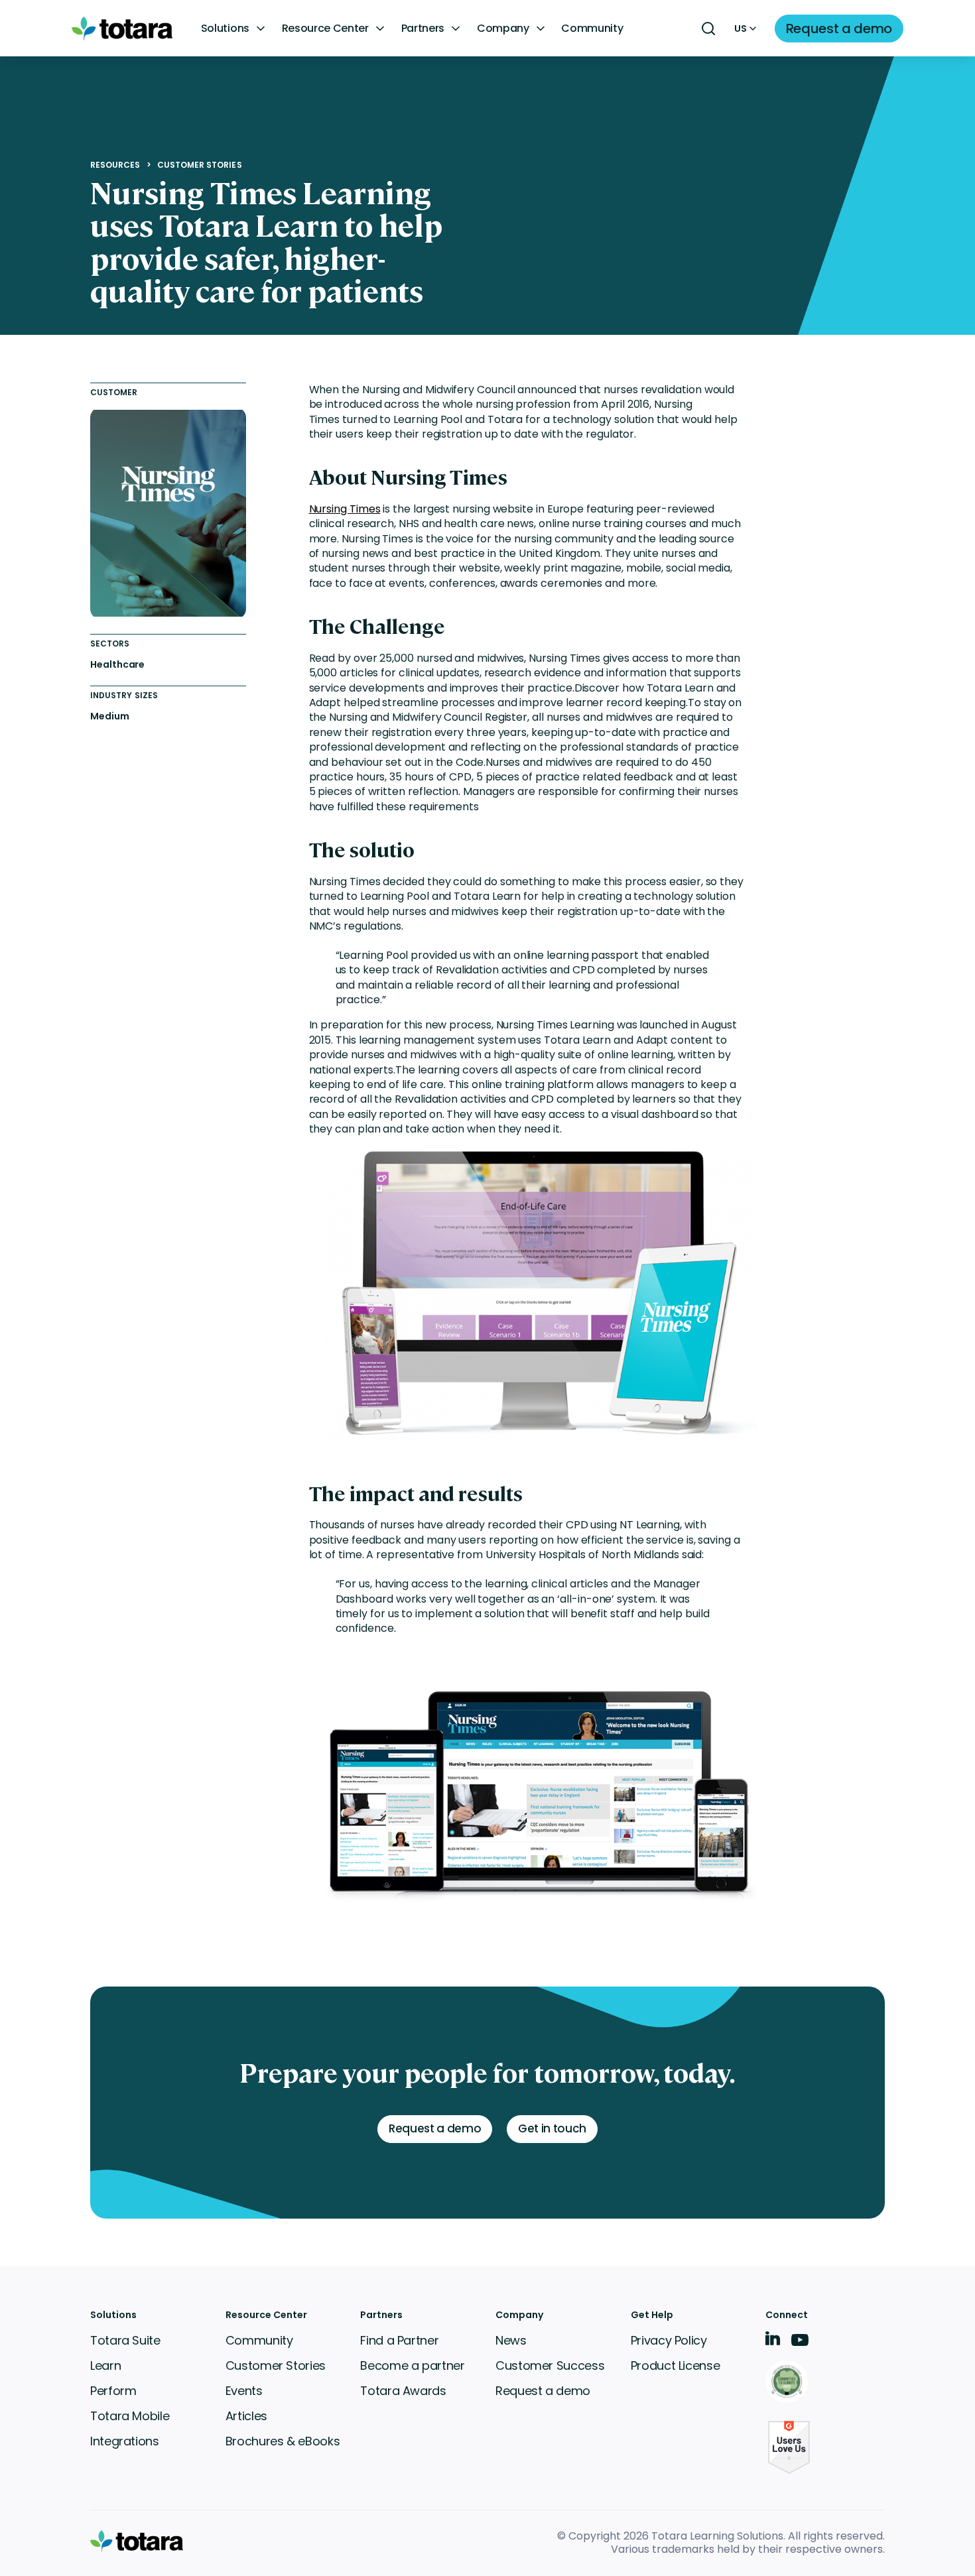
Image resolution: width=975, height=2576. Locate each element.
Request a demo (543, 2391)
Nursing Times (345, 509)
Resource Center (325, 29)
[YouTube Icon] (800, 2344)
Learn (105, 2365)
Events (244, 2391)
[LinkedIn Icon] (773, 2341)
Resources (115, 165)
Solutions (225, 29)
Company (503, 29)
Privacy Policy (669, 2340)
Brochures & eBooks (283, 2441)
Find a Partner (399, 2340)
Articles (246, 2416)
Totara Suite (125, 2340)
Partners (423, 29)
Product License (676, 2365)
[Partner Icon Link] (789, 2383)
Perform (113, 2391)
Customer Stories (200, 165)
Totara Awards (403, 2391)
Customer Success (550, 2365)
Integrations (125, 2441)
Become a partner (412, 2365)
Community (592, 29)
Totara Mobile (130, 2416)
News (511, 2340)
